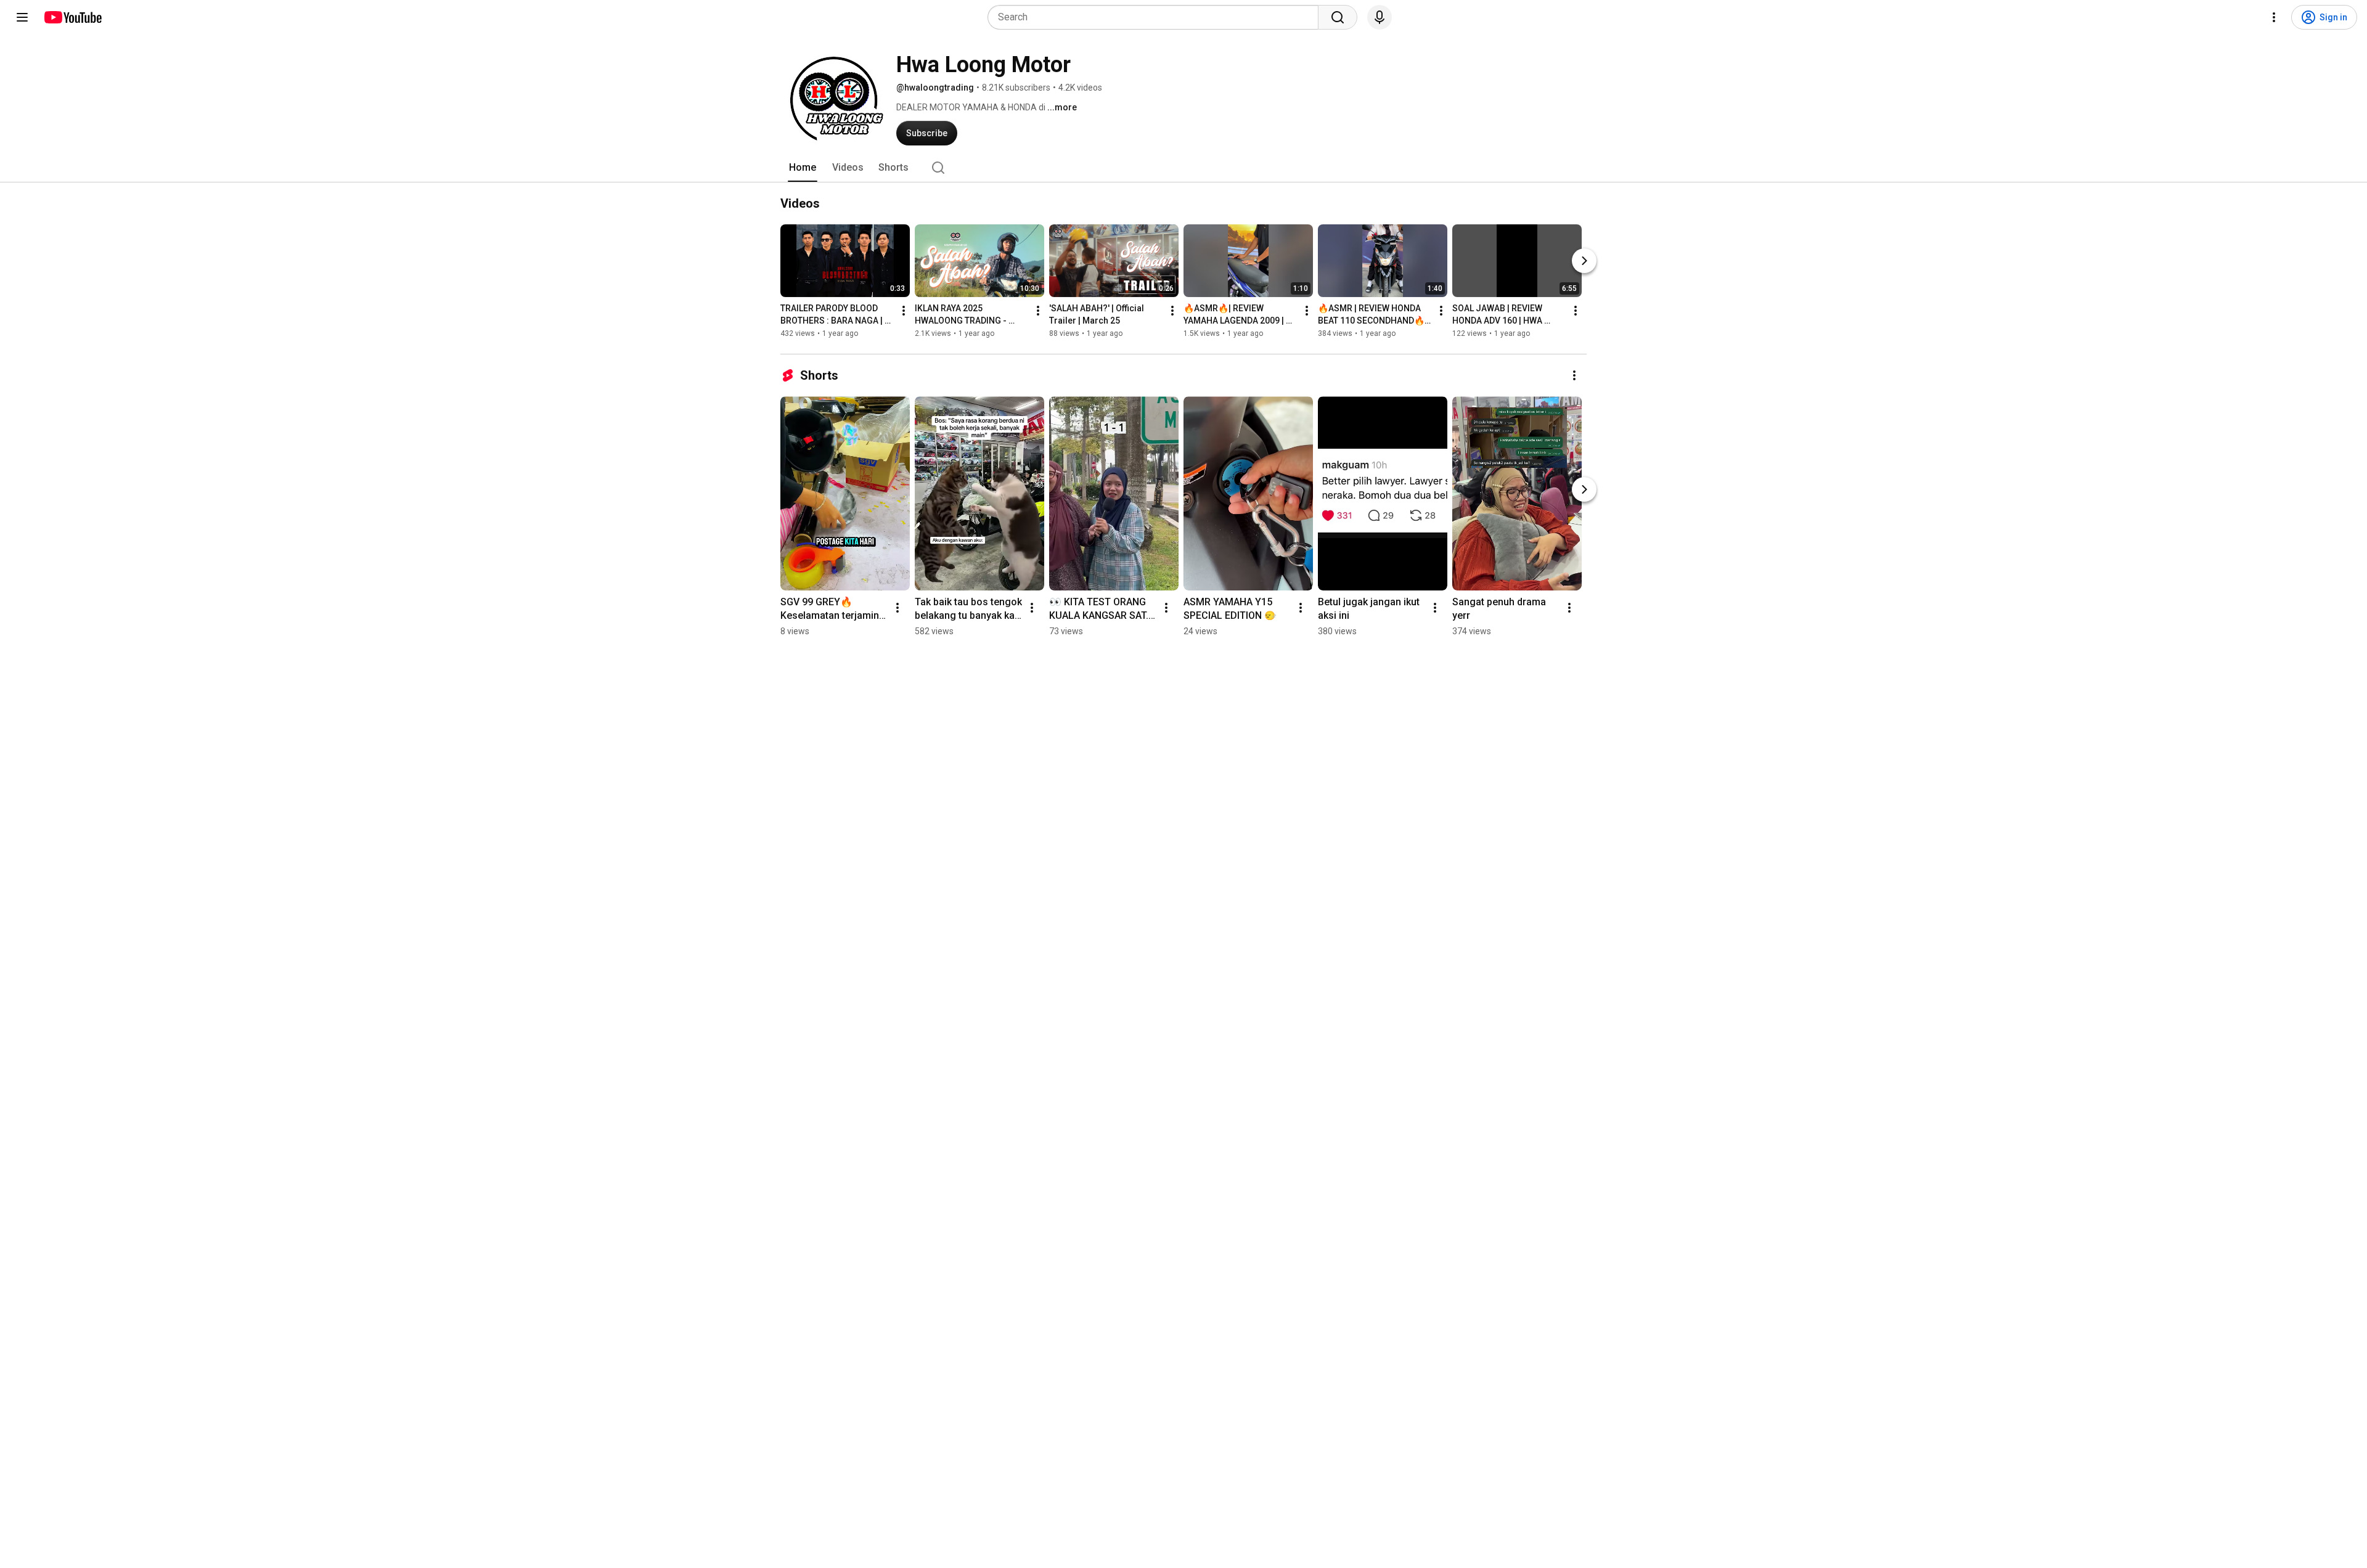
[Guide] (22, 17)
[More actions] (904, 311)
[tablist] (1183, 168)
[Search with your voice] (1380, 17)
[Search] (1338, 17)
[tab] (803, 168)
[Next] (1584, 261)
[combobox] (1157, 17)
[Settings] (2274, 17)
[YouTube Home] (72, 17)
